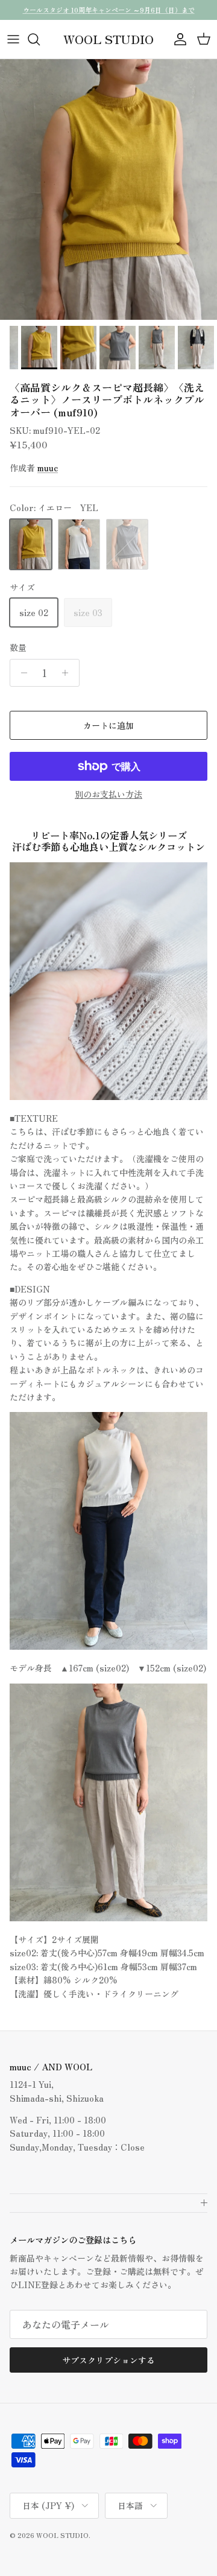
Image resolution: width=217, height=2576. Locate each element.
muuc (48, 468)
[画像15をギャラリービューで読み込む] (108, 189)
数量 (18, 648)
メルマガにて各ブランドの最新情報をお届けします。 (108, 11)
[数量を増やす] (68, 673)
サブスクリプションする (108, 2360)
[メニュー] (13, 39)
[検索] (40, 39)
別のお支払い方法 (108, 794)
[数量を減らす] (21, 673)
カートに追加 (108, 725)
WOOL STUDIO (62, 2535)
